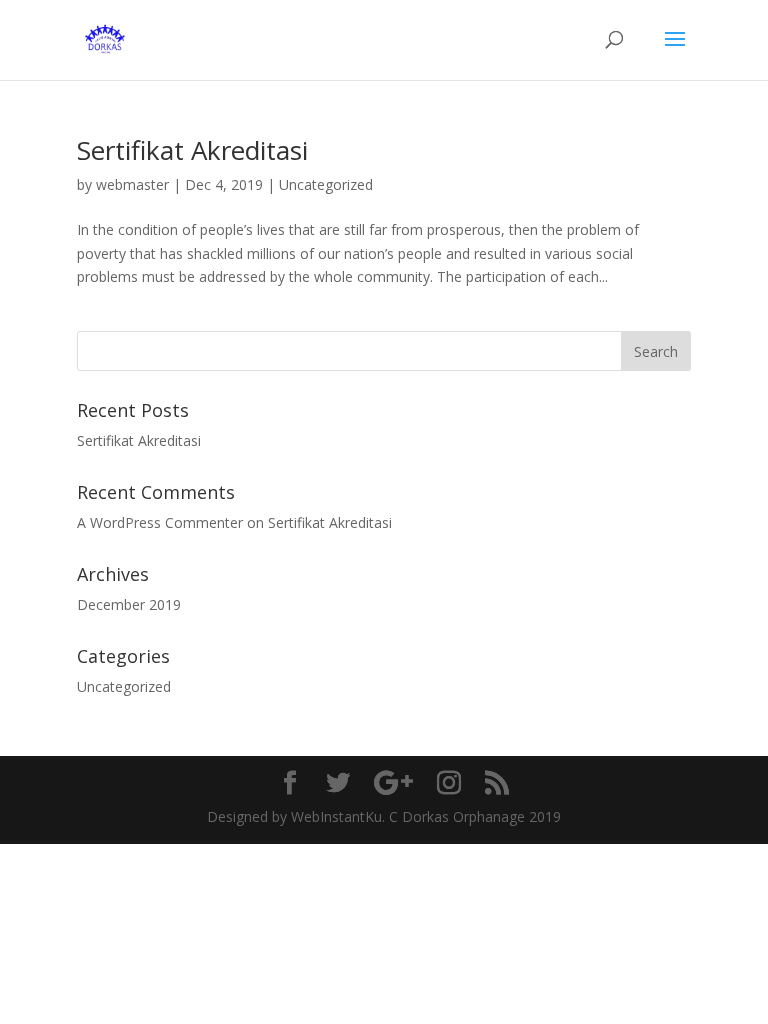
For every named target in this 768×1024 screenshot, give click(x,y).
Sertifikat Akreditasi (192, 150)
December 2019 (129, 604)
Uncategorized (326, 184)
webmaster (132, 184)
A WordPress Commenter (160, 522)
